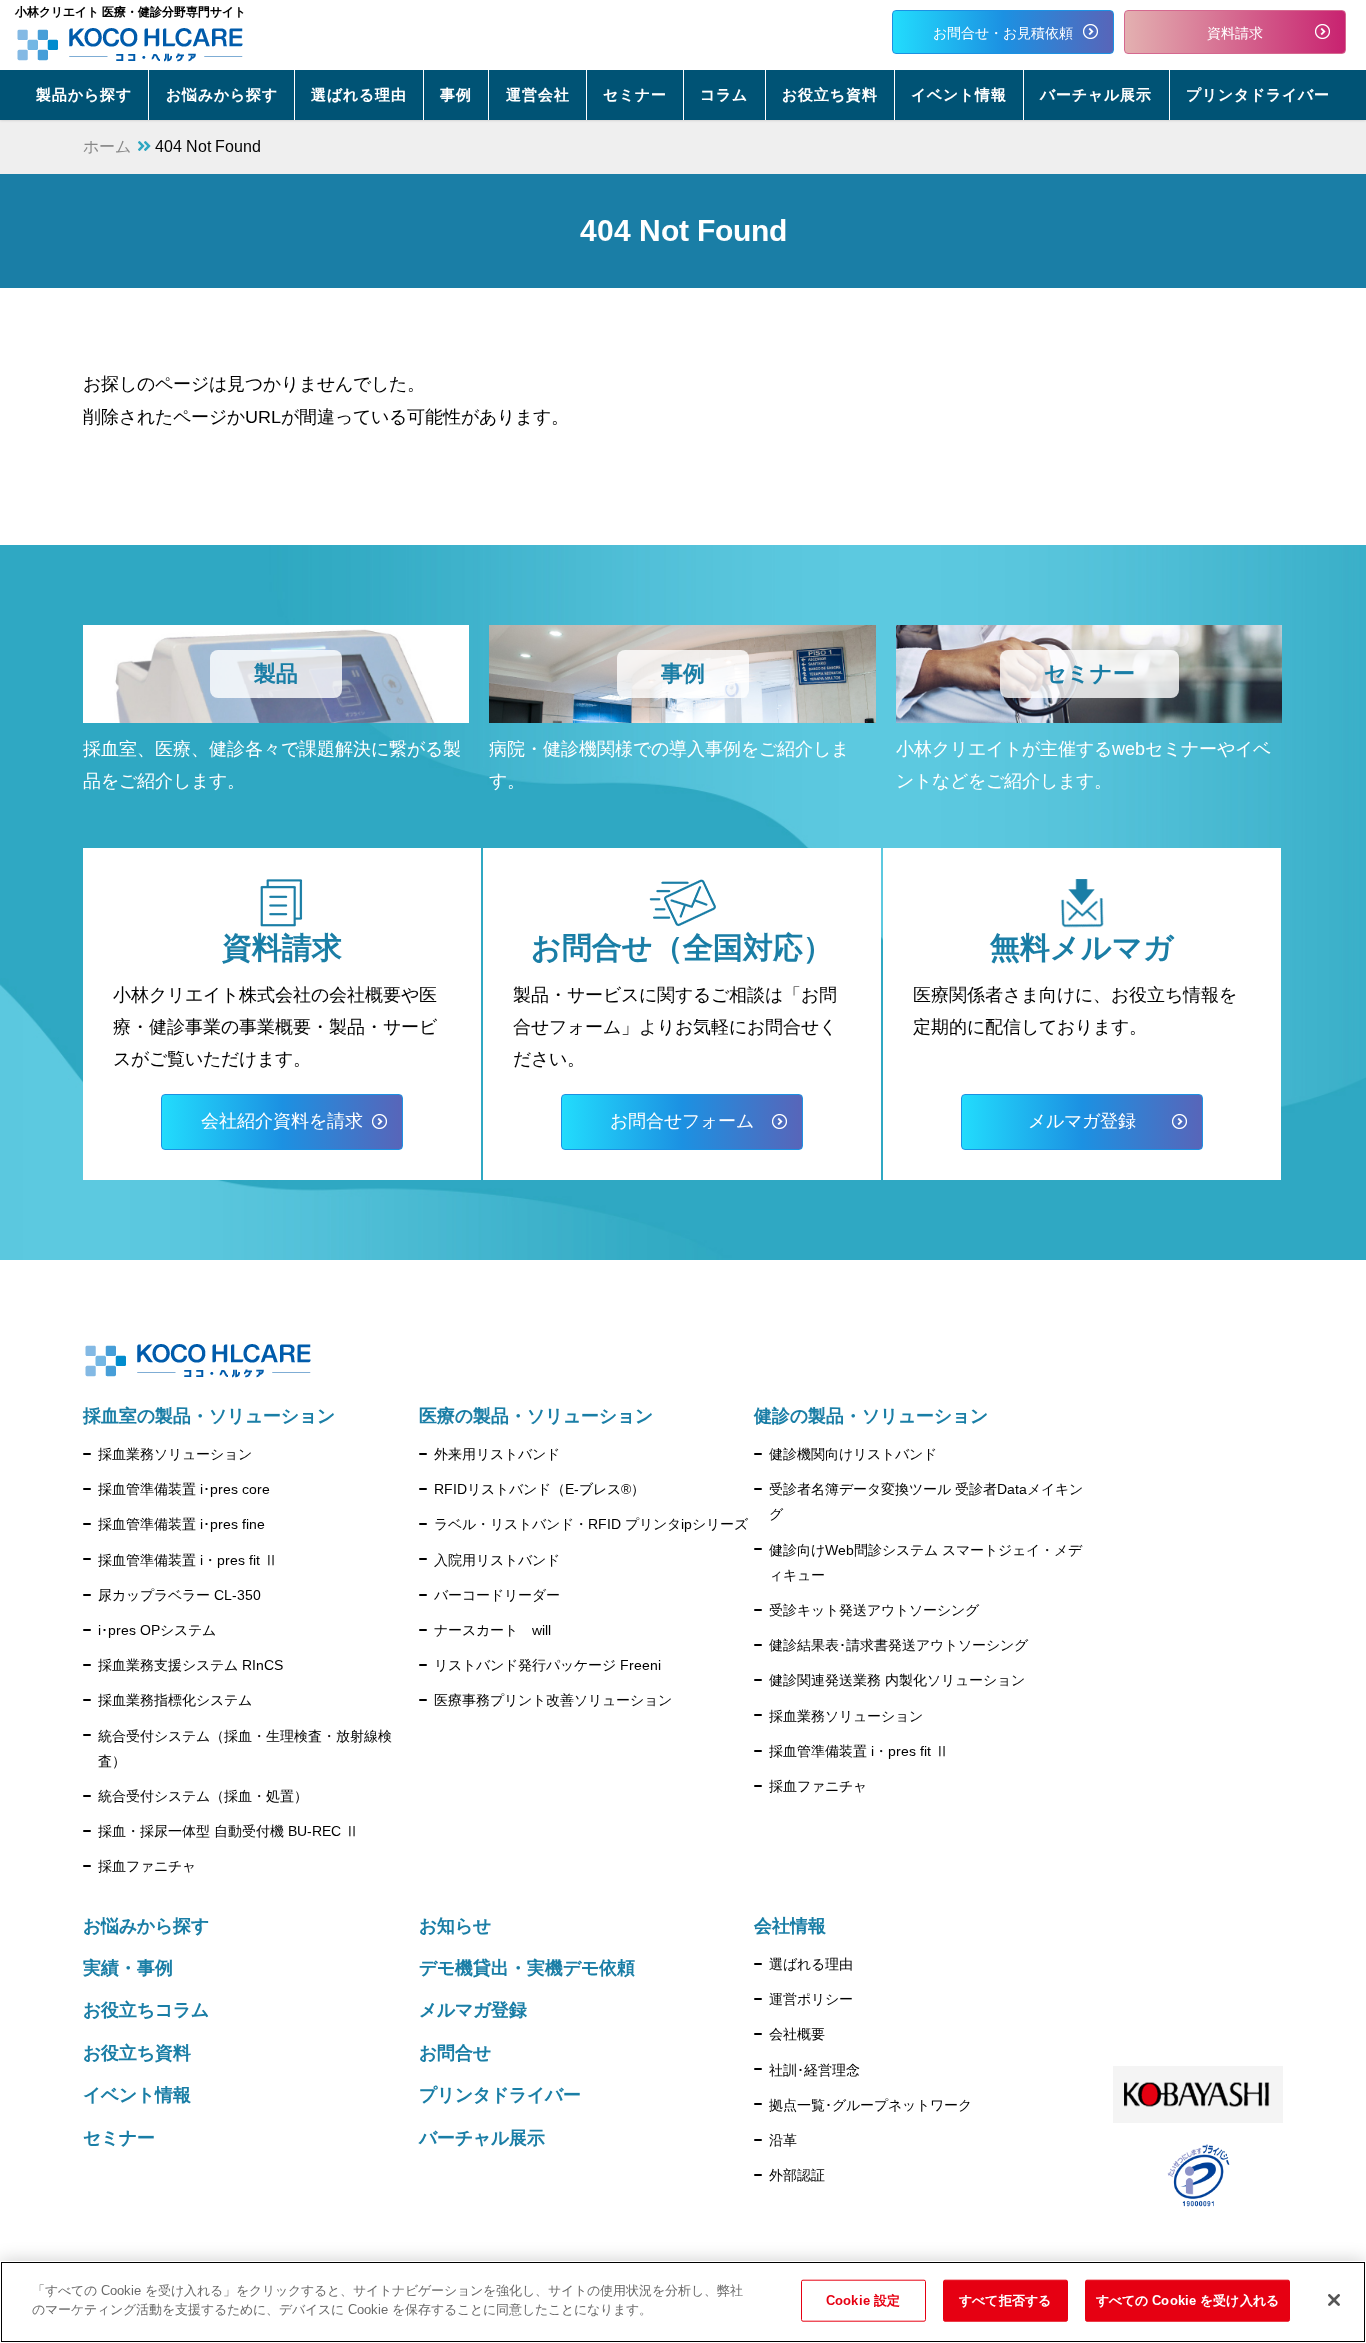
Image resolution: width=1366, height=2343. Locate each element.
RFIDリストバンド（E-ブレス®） (539, 1489)
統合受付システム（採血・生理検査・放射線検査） (245, 1748)
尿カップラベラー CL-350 (179, 1595)
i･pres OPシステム (157, 1630)
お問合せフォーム (682, 1121)
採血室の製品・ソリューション (209, 1416)
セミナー (119, 2138)
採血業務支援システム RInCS (190, 1665)
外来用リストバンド (497, 1454)
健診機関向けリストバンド (853, 1454)
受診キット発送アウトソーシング (874, 1610)
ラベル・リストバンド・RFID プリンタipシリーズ (591, 1524)
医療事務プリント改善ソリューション (553, 1700)
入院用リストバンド (497, 1560)
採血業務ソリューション (175, 1454)
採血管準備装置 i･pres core (184, 1489)
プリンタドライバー (500, 2095)
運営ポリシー (811, 1999)
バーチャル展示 (482, 2138)
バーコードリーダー (497, 1595)
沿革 (783, 2140)
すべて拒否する (1005, 2300)
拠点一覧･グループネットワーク (870, 2105)
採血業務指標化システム (175, 1700)
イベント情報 (137, 2095)
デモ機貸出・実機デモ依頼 (527, 1968)
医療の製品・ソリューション (536, 1416)
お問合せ (455, 2053)
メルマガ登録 (1082, 1121)
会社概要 (797, 2034)
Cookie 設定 (863, 2300)
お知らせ (455, 1926)
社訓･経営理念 (814, 2070)
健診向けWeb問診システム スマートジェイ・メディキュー (925, 1562)
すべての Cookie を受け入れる (1187, 2300)
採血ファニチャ (147, 1866)
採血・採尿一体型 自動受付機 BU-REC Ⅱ (228, 1831)
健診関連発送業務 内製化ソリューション (897, 1680)
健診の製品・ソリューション (871, 1416)
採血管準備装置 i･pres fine (181, 1524)
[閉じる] (1334, 2300)
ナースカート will (492, 1630)
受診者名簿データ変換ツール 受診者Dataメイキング (926, 1501)
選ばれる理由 (811, 1964)
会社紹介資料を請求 (282, 1121)
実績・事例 (128, 1968)
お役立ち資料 (137, 2053)
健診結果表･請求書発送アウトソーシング (898, 1645)
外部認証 (797, 2175)
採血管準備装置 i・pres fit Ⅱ (188, 1560)
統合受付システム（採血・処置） (203, 1796)
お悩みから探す (146, 1926)
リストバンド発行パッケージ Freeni (547, 1665)
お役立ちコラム (146, 2010)
